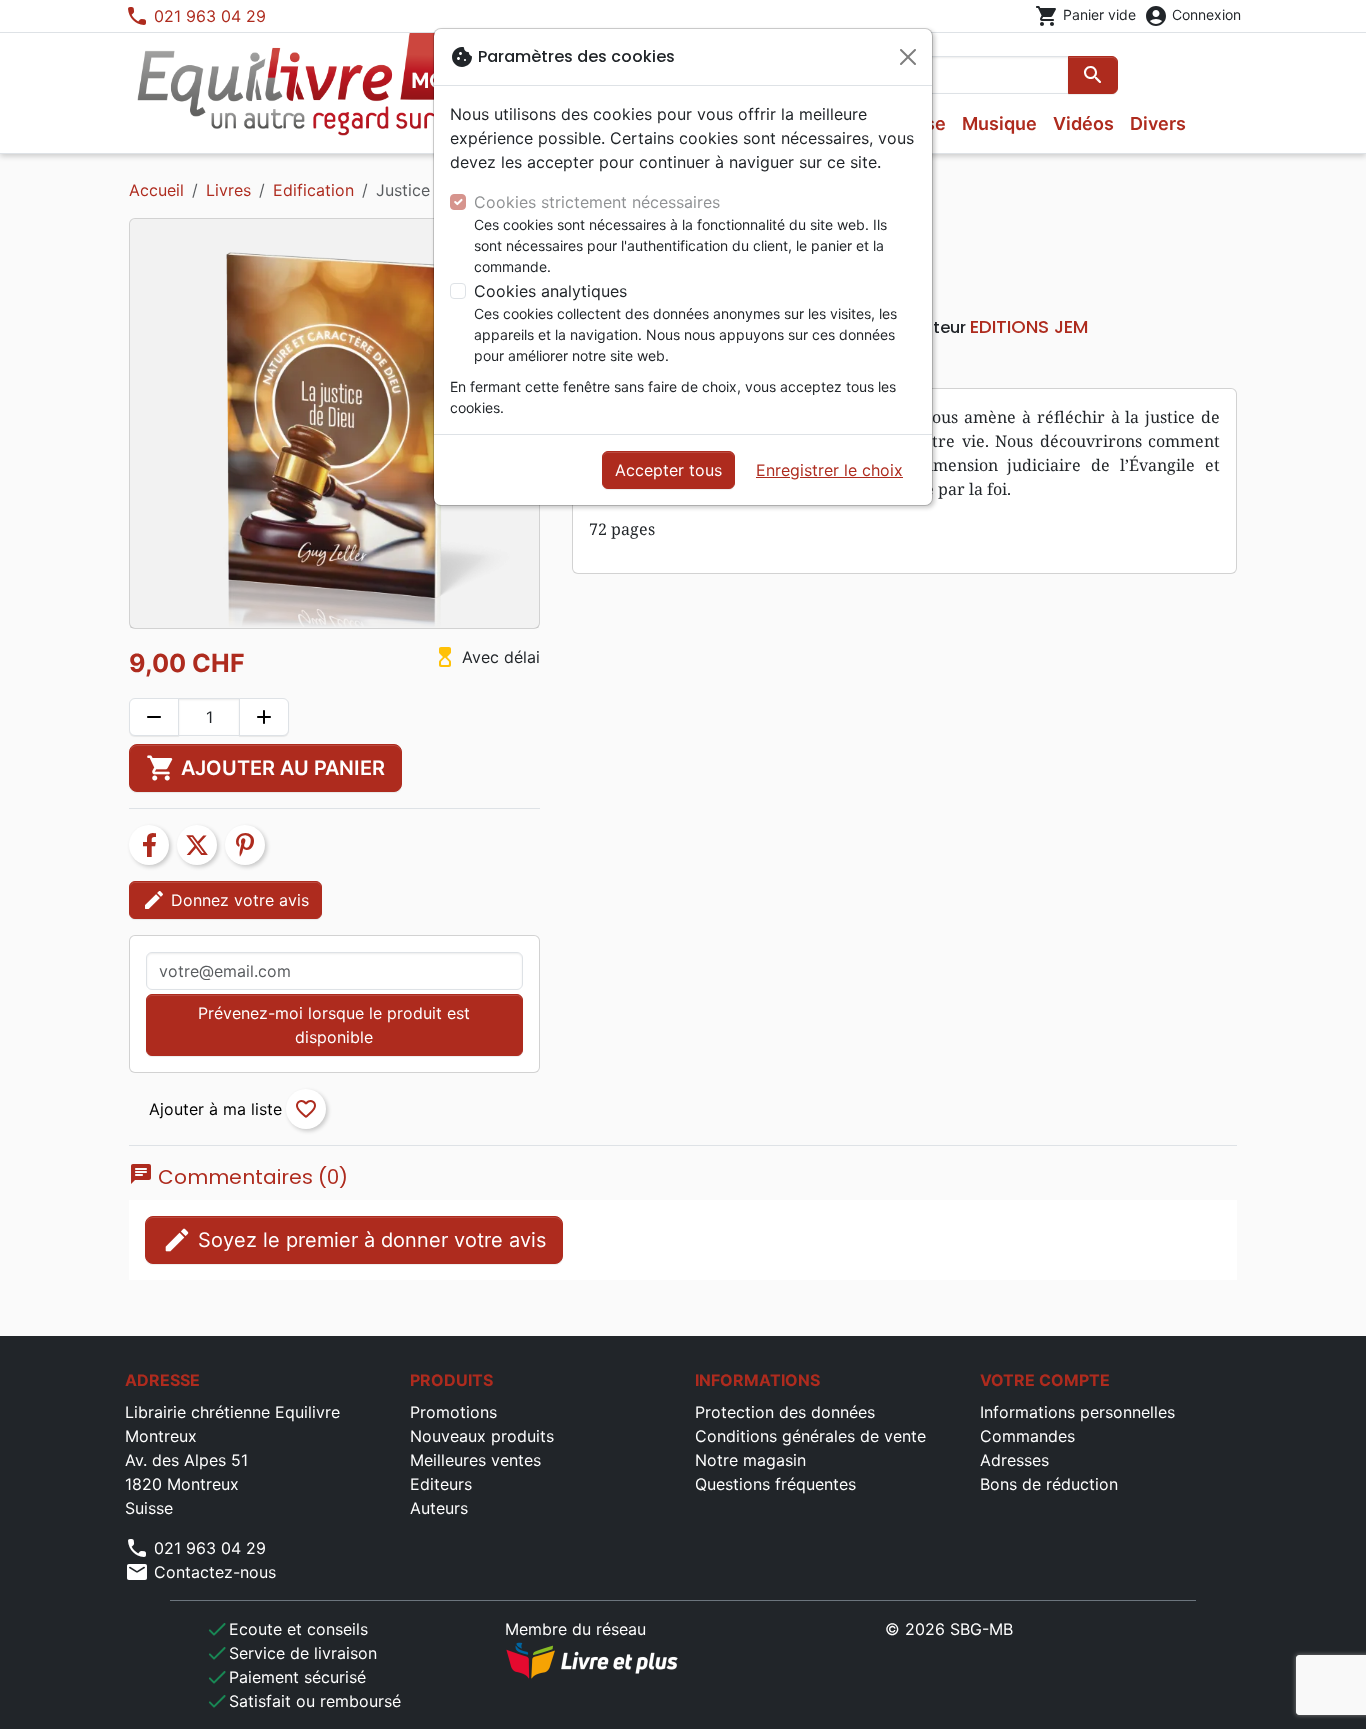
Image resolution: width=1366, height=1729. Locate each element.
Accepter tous (668, 470)
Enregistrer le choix (829, 470)
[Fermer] (908, 57)
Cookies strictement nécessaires (597, 202)
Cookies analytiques (550, 291)
